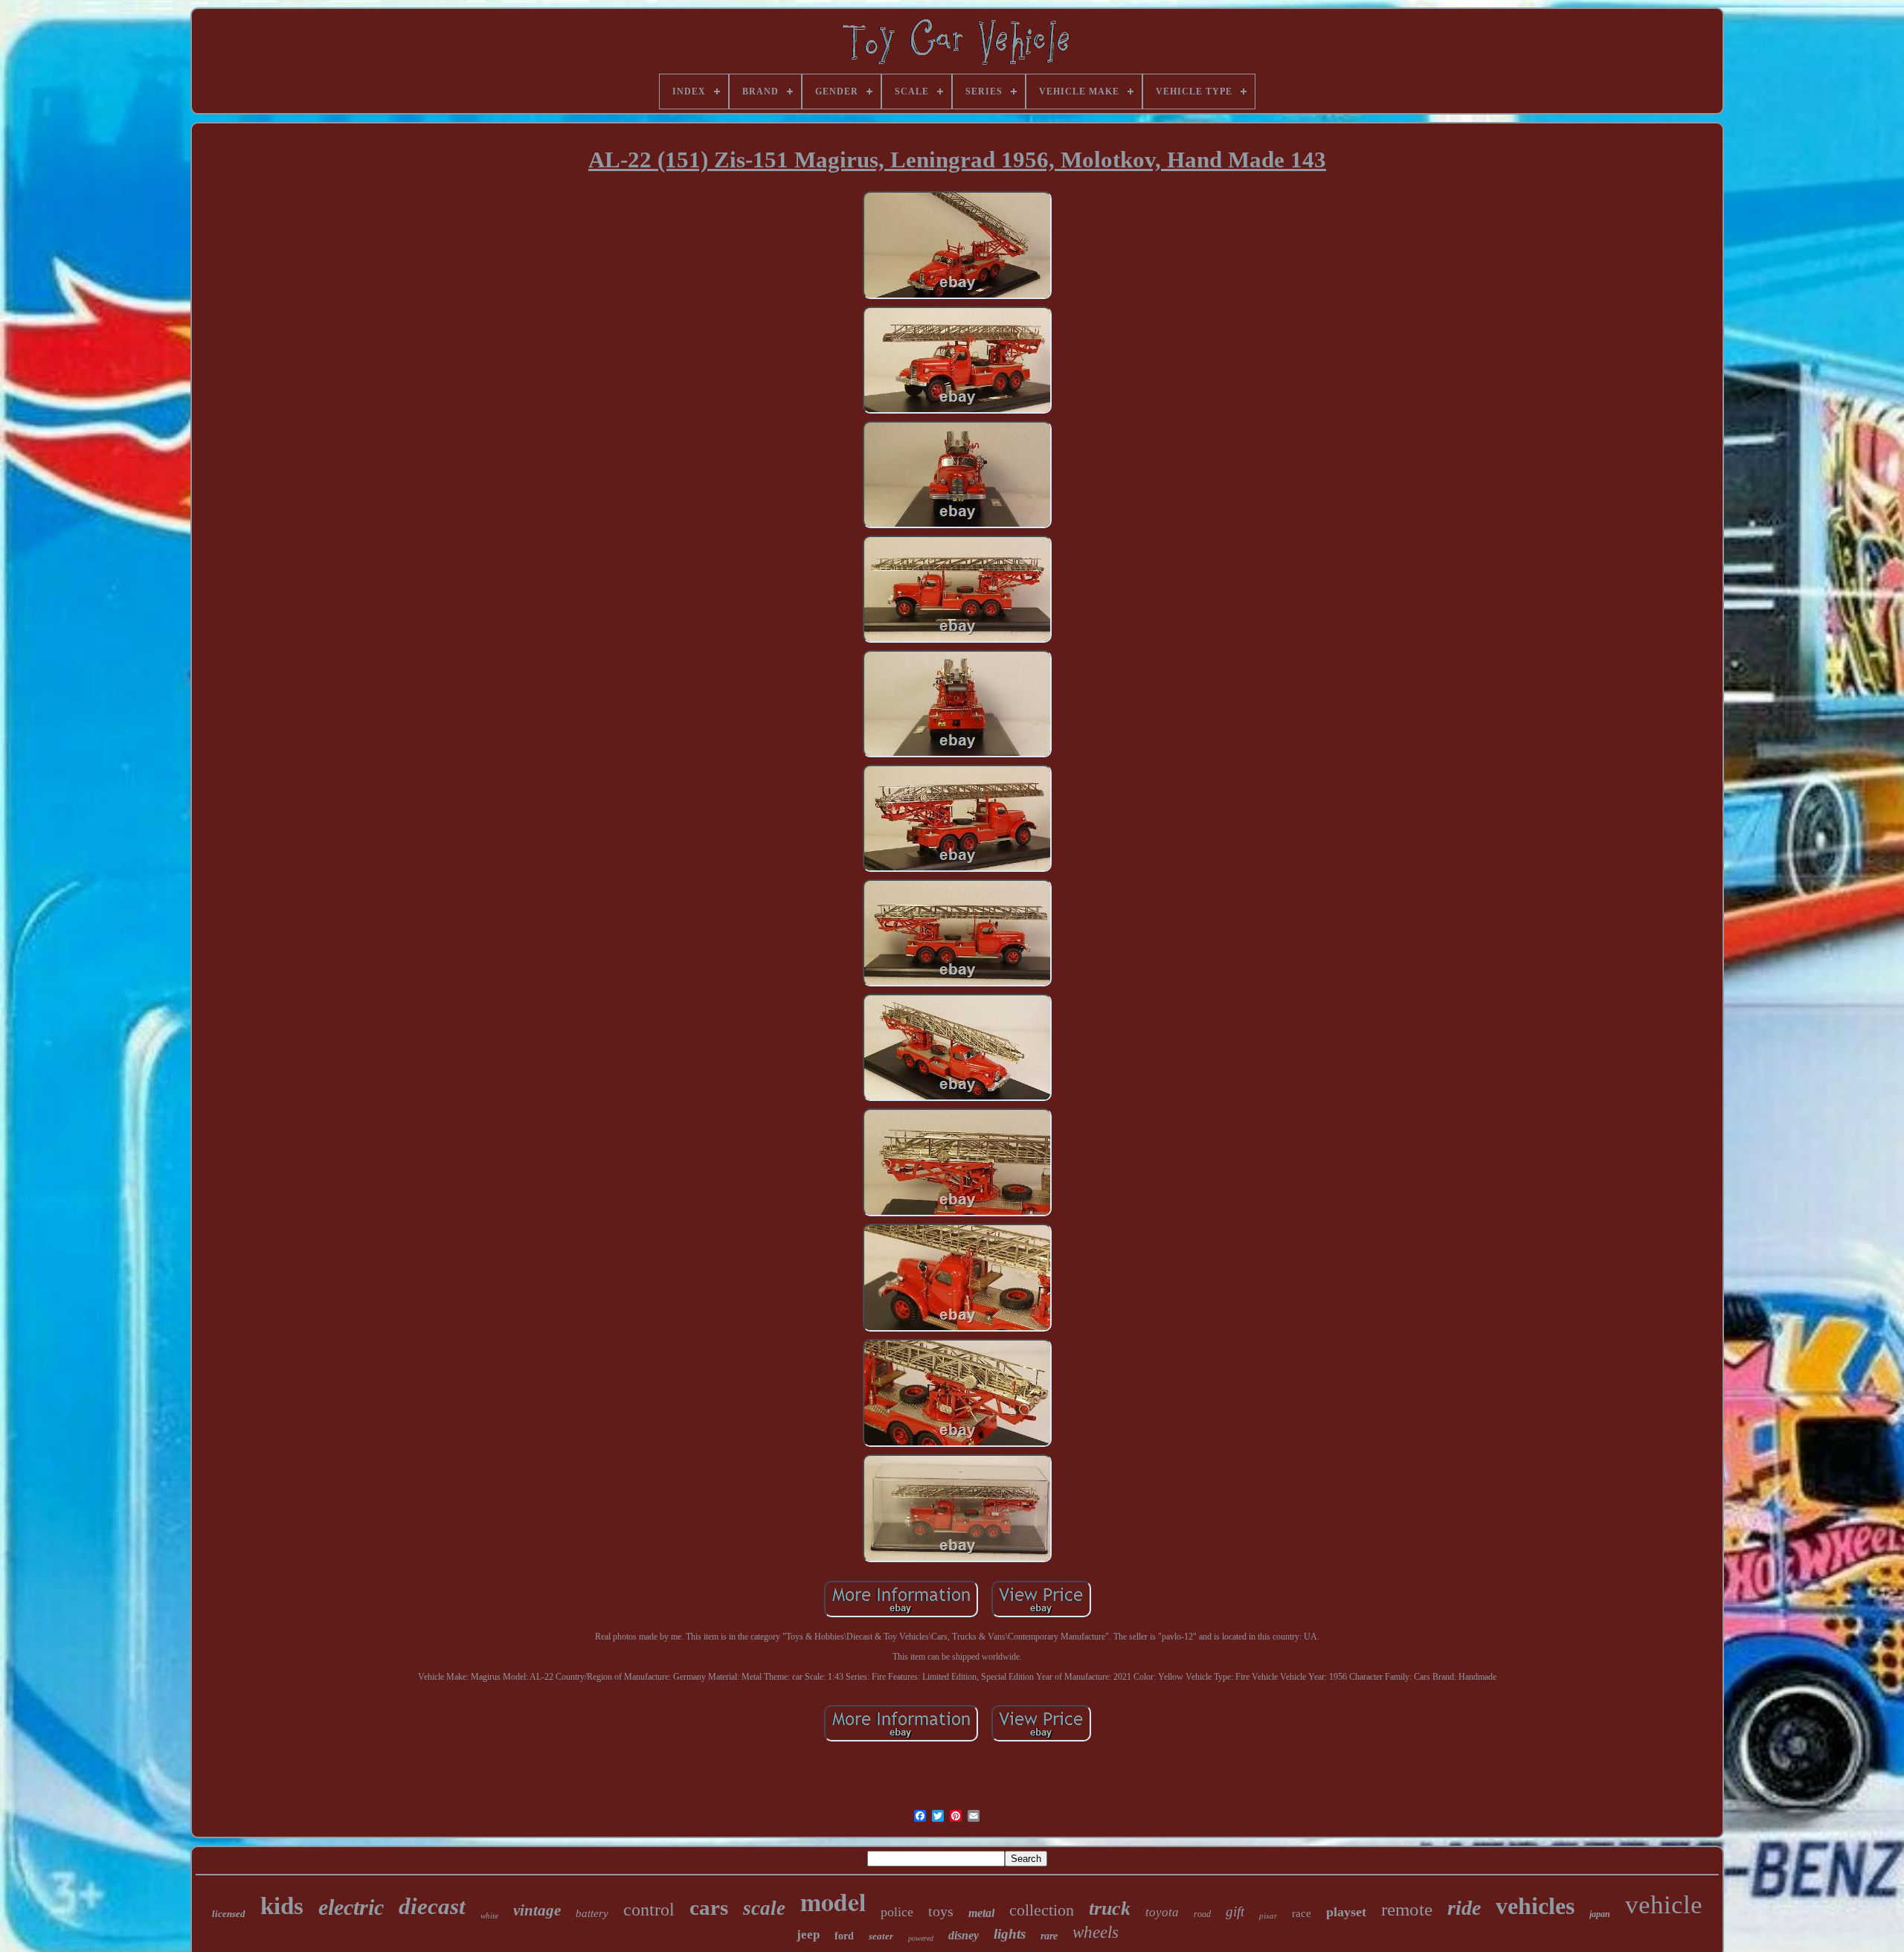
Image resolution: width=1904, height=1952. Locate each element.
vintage (537, 1910)
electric (351, 1907)
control (649, 1910)
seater (881, 1936)
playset (1346, 1912)
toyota (1162, 1912)
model (833, 1901)
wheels (1096, 1932)
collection (1042, 1910)
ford (844, 1936)
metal (981, 1913)
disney (964, 1935)
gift (1235, 1911)
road (1202, 1914)
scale (764, 1908)
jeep (808, 1935)
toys (941, 1911)
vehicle (1664, 1905)
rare (1049, 1936)
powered (921, 1938)
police (897, 1912)
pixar (1268, 1916)
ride (1464, 1908)
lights (1010, 1934)
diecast (432, 1906)
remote (1407, 1909)
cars (709, 1907)
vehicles (1535, 1906)
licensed (229, 1914)
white (489, 1916)
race (1302, 1913)
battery (592, 1913)
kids (282, 1906)
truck (1110, 1908)
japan (1600, 1914)
